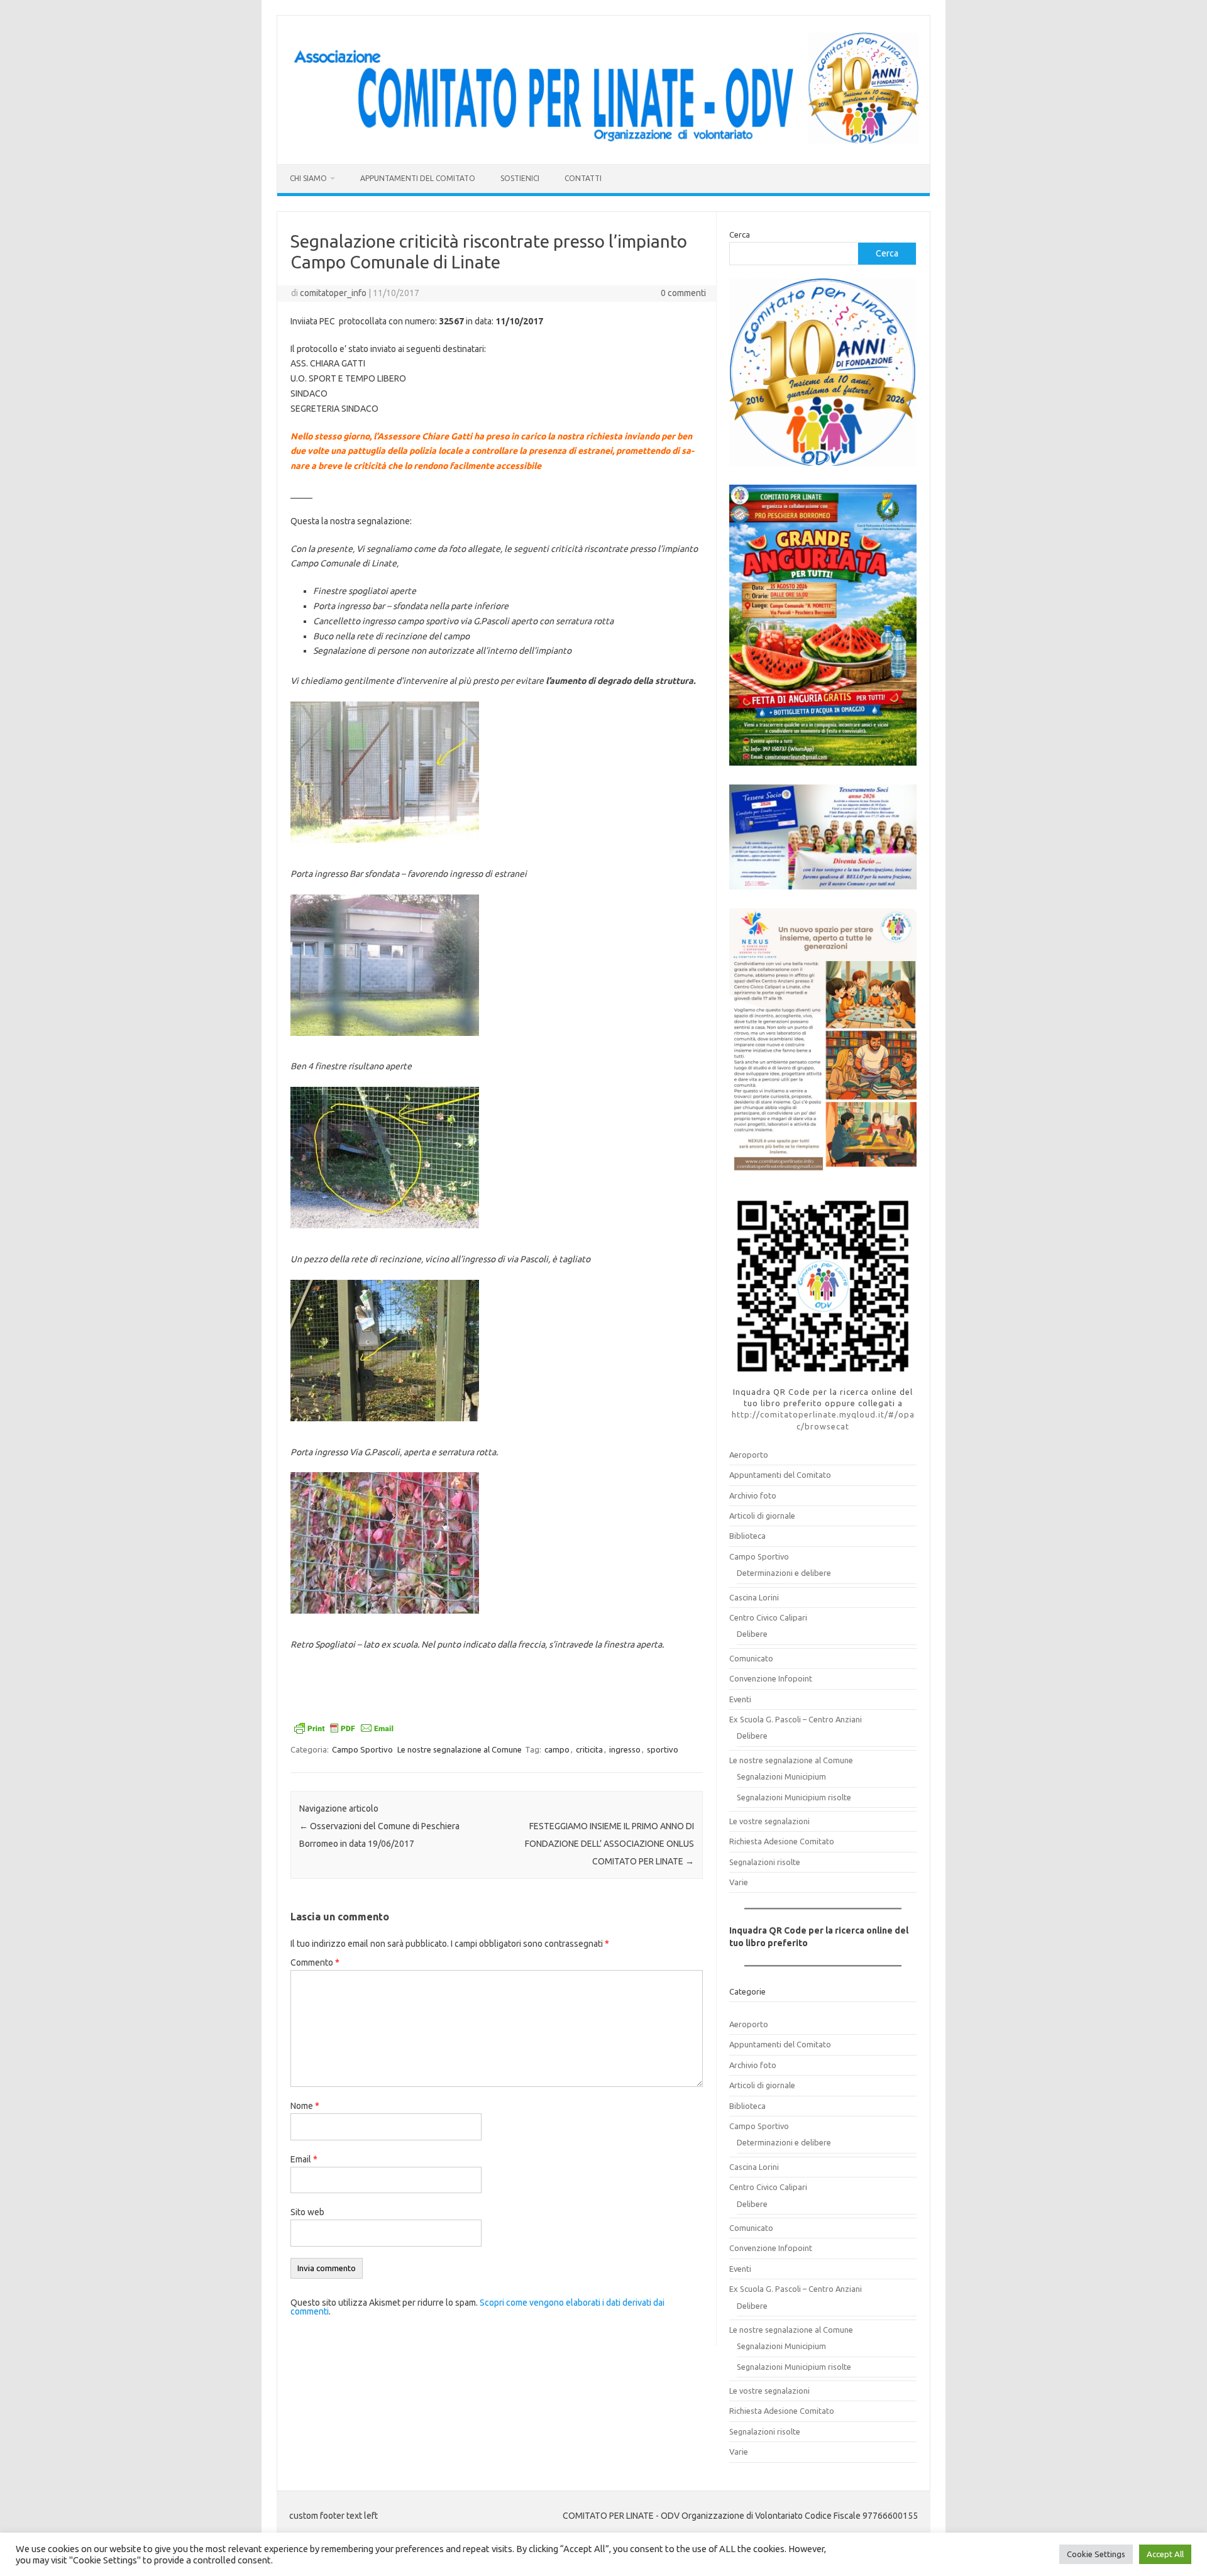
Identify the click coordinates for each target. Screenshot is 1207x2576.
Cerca (740, 234)
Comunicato (751, 1658)
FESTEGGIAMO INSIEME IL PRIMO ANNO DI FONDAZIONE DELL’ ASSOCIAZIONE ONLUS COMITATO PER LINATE (609, 1844)
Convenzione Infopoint (771, 1678)
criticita (589, 1749)
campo (557, 1749)
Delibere (752, 1634)
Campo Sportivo (362, 1749)
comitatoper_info (333, 293)
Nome (305, 2106)
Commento (315, 1962)
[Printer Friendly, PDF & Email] (344, 1730)
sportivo (663, 1749)
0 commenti (683, 293)
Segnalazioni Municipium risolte (794, 1797)
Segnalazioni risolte (765, 1862)
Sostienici (520, 178)
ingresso (625, 1749)
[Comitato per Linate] (603, 143)
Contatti (583, 178)
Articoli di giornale (762, 1516)
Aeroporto (749, 1455)
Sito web (307, 2212)
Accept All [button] (1165, 2554)
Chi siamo (308, 178)
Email (304, 2159)
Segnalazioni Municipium (781, 1776)
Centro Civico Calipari (768, 1617)
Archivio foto (753, 1495)
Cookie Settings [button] (1096, 2554)
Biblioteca (747, 1536)
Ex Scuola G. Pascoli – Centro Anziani (796, 1719)
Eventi (740, 1699)
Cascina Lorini (754, 1597)
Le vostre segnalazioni (769, 1821)
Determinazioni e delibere (784, 1573)
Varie (739, 1882)
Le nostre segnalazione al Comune (460, 1749)
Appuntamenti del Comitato (418, 178)
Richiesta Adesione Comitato (782, 1841)
